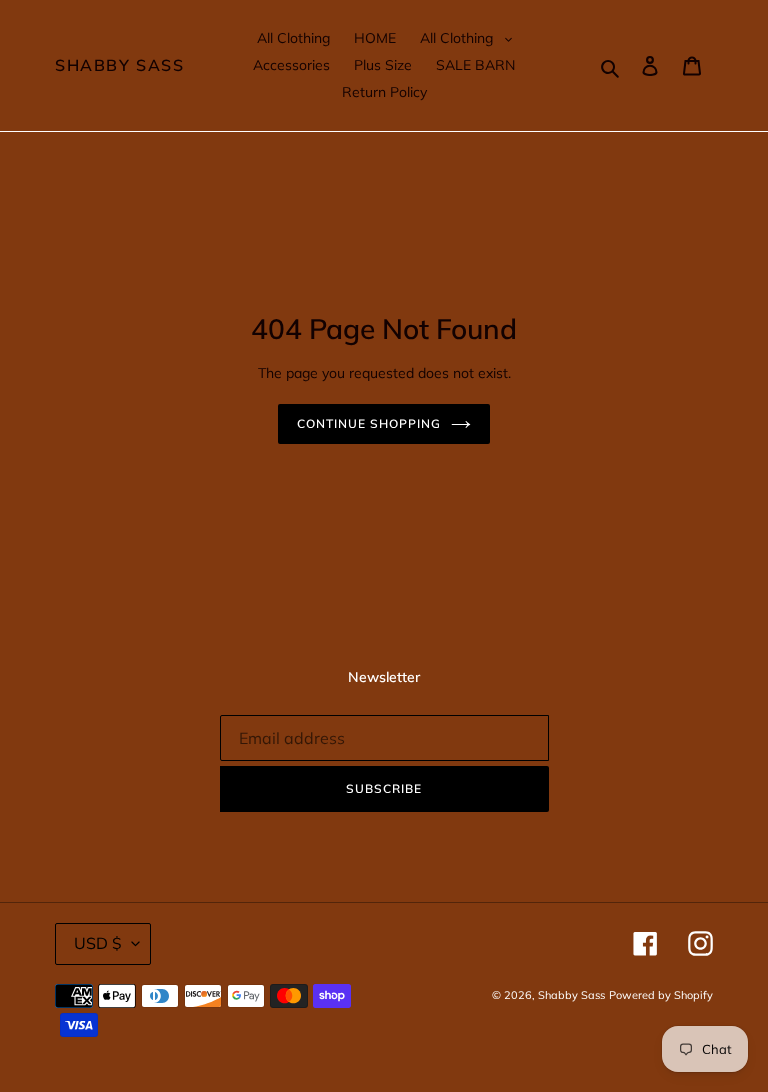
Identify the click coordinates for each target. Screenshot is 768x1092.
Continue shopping (368, 423)
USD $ (98, 943)
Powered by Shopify (661, 995)
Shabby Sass (120, 65)
